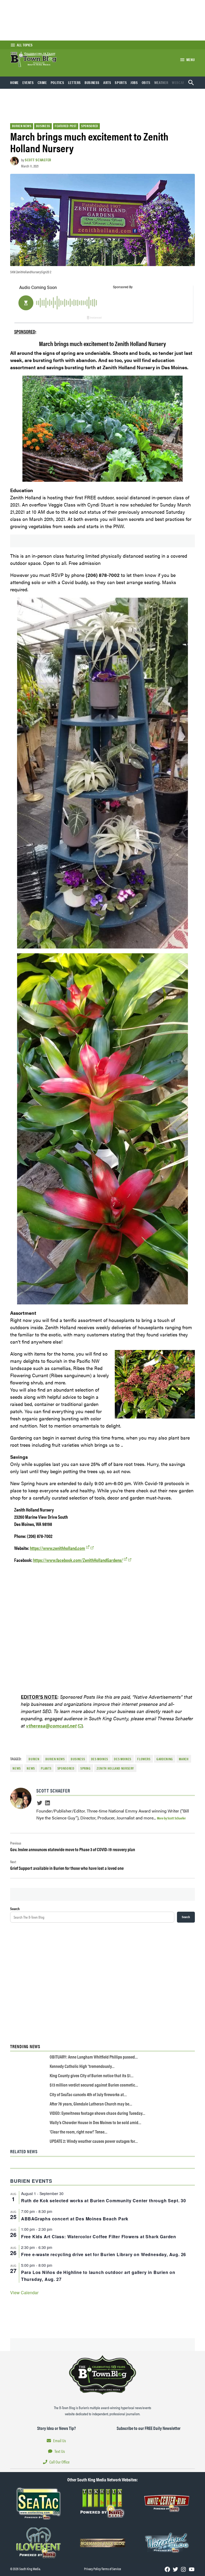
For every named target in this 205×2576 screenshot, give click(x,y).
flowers (144, 1759)
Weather (161, 82)
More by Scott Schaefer (171, 1818)
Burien (34, 1759)
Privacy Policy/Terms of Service (102, 2569)
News (31, 1768)
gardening (165, 1759)
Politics (58, 82)
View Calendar (24, 2292)
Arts (107, 82)
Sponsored (90, 126)
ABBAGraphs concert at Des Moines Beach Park (75, 2219)
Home (14, 82)
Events (28, 82)
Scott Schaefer (38, 160)
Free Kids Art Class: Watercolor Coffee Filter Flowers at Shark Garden (99, 2237)
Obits (146, 82)
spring (86, 1768)
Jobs (134, 82)
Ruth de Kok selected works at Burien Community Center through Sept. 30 (104, 2201)
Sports (121, 82)
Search (15, 1908)
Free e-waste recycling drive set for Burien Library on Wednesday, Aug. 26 (104, 2254)
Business (92, 82)
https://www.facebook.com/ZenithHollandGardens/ (78, 1560)
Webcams (180, 82)
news (17, 1768)
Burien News (22, 126)
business (78, 1759)
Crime (42, 82)
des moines (123, 1759)
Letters (74, 82)
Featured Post (66, 126)
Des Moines (100, 1759)
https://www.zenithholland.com (58, 1548)
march (184, 1759)
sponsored (66, 1768)
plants (46, 1768)
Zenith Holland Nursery (115, 1768)
